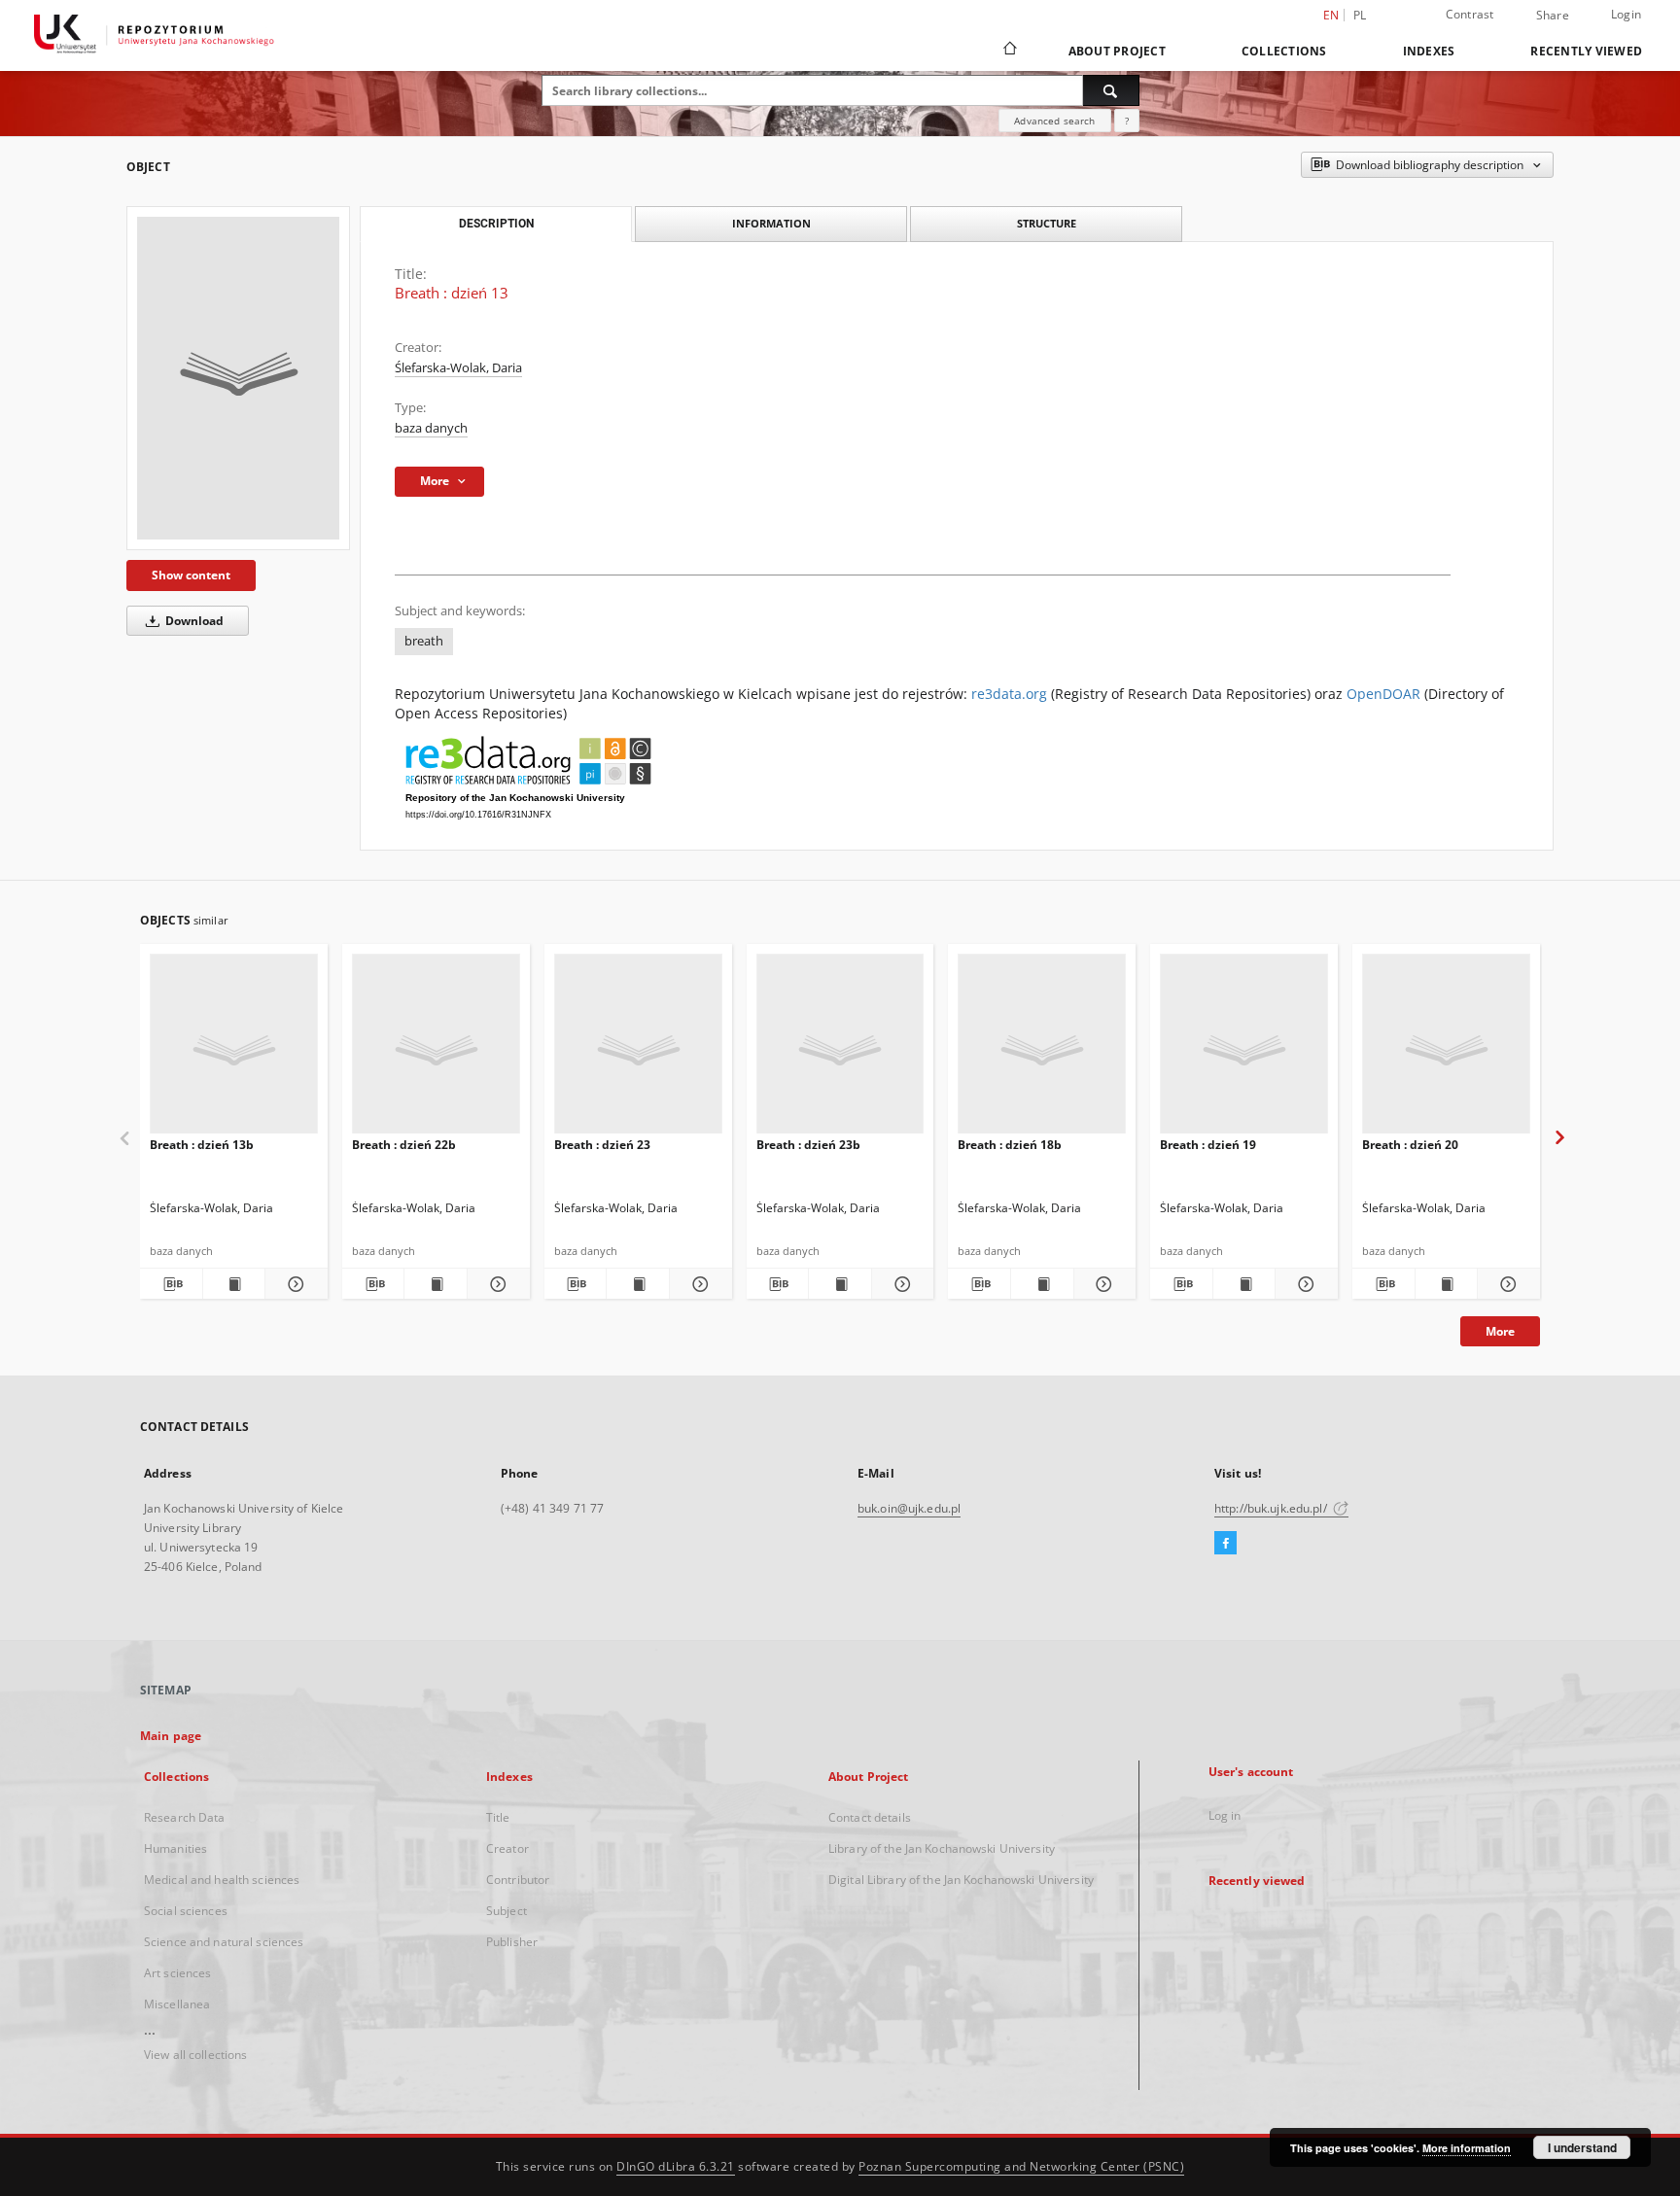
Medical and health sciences (222, 1880)
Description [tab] (496, 224)
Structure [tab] (1047, 223)
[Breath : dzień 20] (1446, 1049)
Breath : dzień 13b (202, 1145)
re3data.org (1009, 694)
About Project (1117, 51)
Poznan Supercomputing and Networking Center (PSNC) (1021, 2166)
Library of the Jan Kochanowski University (942, 1848)
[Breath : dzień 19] (1244, 1049)
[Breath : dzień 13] (238, 378)
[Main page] (1009, 51)
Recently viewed (1586, 51)
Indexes (1429, 51)
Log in (1225, 1815)
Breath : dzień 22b (404, 1145)
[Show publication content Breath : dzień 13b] (234, 1284)
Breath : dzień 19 (1208, 1145)
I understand (1582, 2147)
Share (1553, 16)
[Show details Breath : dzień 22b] (496, 1284)
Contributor (518, 1880)
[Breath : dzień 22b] (436, 1049)
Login (1626, 14)
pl (1360, 15)
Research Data (185, 1817)
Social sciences (186, 1911)
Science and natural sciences (224, 1942)
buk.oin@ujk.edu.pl (909, 1508)
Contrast (1470, 14)
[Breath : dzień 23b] (840, 1049)
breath (424, 641)
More (1500, 1331)
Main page (171, 1736)
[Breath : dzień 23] (638, 1049)
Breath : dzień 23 (602, 1145)
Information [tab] (771, 223)
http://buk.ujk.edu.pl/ (1272, 1508)
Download (193, 621)
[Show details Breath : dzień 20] (1506, 1284)
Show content (191, 575)
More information (1467, 2148)
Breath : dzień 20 (1410, 1145)
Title (498, 1817)
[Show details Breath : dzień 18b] (1102, 1284)
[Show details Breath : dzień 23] (698, 1284)
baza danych (431, 428)
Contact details (870, 1817)
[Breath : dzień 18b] (1042, 1049)
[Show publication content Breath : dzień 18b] (1042, 1284)
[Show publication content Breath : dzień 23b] (840, 1284)
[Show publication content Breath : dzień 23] (638, 1284)
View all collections (195, 2055)
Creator (507, 1848)
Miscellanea (177, 2004)
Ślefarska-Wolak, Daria (458, 368)
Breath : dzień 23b (808, 1145)
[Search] (1111, 90)
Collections (1284, 51)
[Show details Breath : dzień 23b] (900, 1284)
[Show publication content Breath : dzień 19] (1244, 1284)
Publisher (512, 1942)
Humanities (175, 1848)
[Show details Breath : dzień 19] (1304, 1284)
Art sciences (177, 1973)
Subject (507, 1911)
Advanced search (1054, 121)
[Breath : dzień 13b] (234, 1049)
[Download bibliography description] (171, 1284)
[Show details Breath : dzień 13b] (294, 1284)
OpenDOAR (1383, 694)
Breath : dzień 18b (1010, 1145)
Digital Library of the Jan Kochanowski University (961, 1880)
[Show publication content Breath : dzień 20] (1447, 1284)
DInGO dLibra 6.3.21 (676, 2166)
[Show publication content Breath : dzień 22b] (436, 1284)
